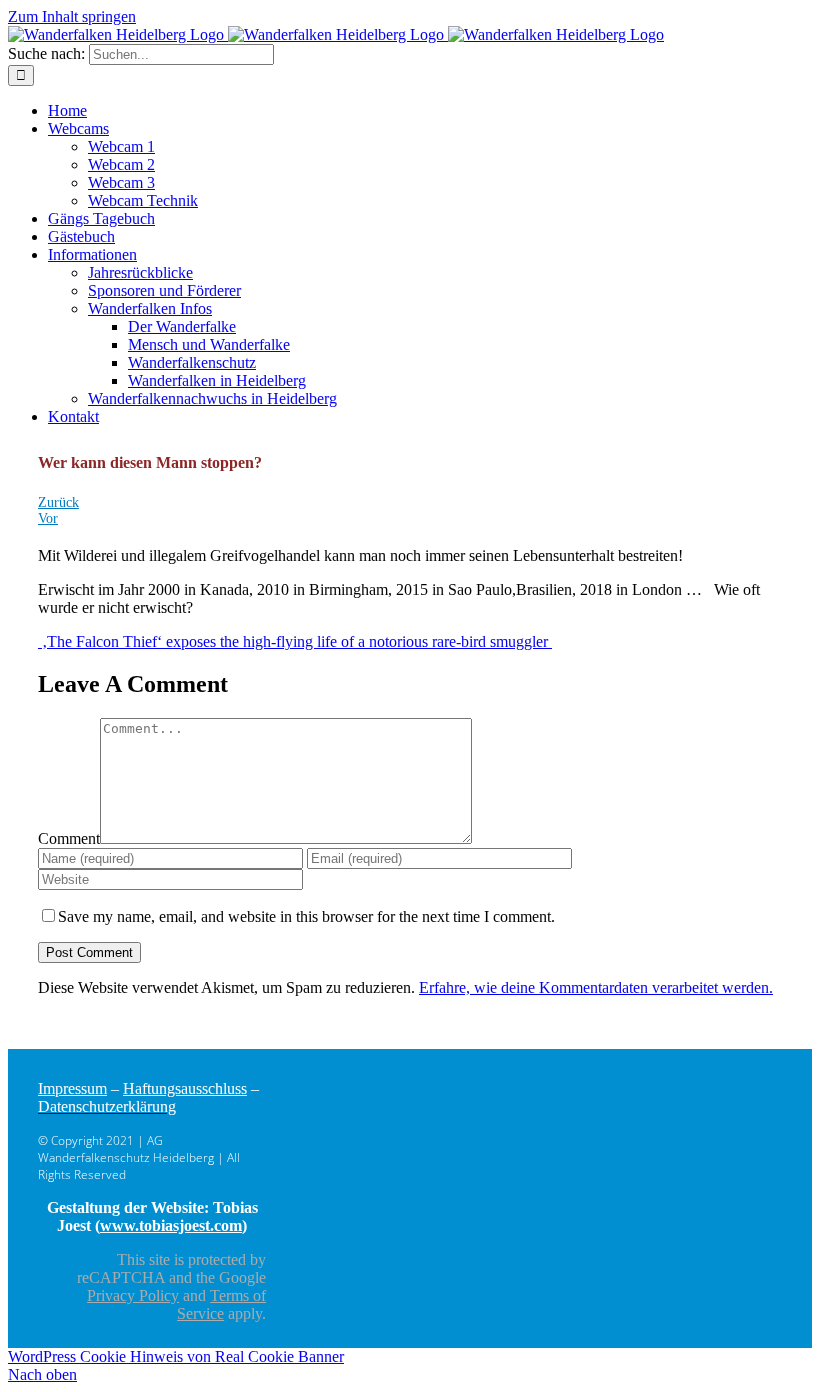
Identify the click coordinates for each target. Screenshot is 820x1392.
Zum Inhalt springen (72, 16)
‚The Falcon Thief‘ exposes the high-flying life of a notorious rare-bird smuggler (295, 641)
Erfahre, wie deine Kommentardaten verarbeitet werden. (596, 987)
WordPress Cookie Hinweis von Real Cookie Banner (176, 1356)
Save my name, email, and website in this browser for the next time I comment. (306, 916)
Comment (69, 838)
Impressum (72, 1088)
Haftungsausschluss (185, 1088)
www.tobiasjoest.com (171, 1225)
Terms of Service (221, 1304)
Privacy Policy (133, 1295)
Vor (48, 518)
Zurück (58, 502)
